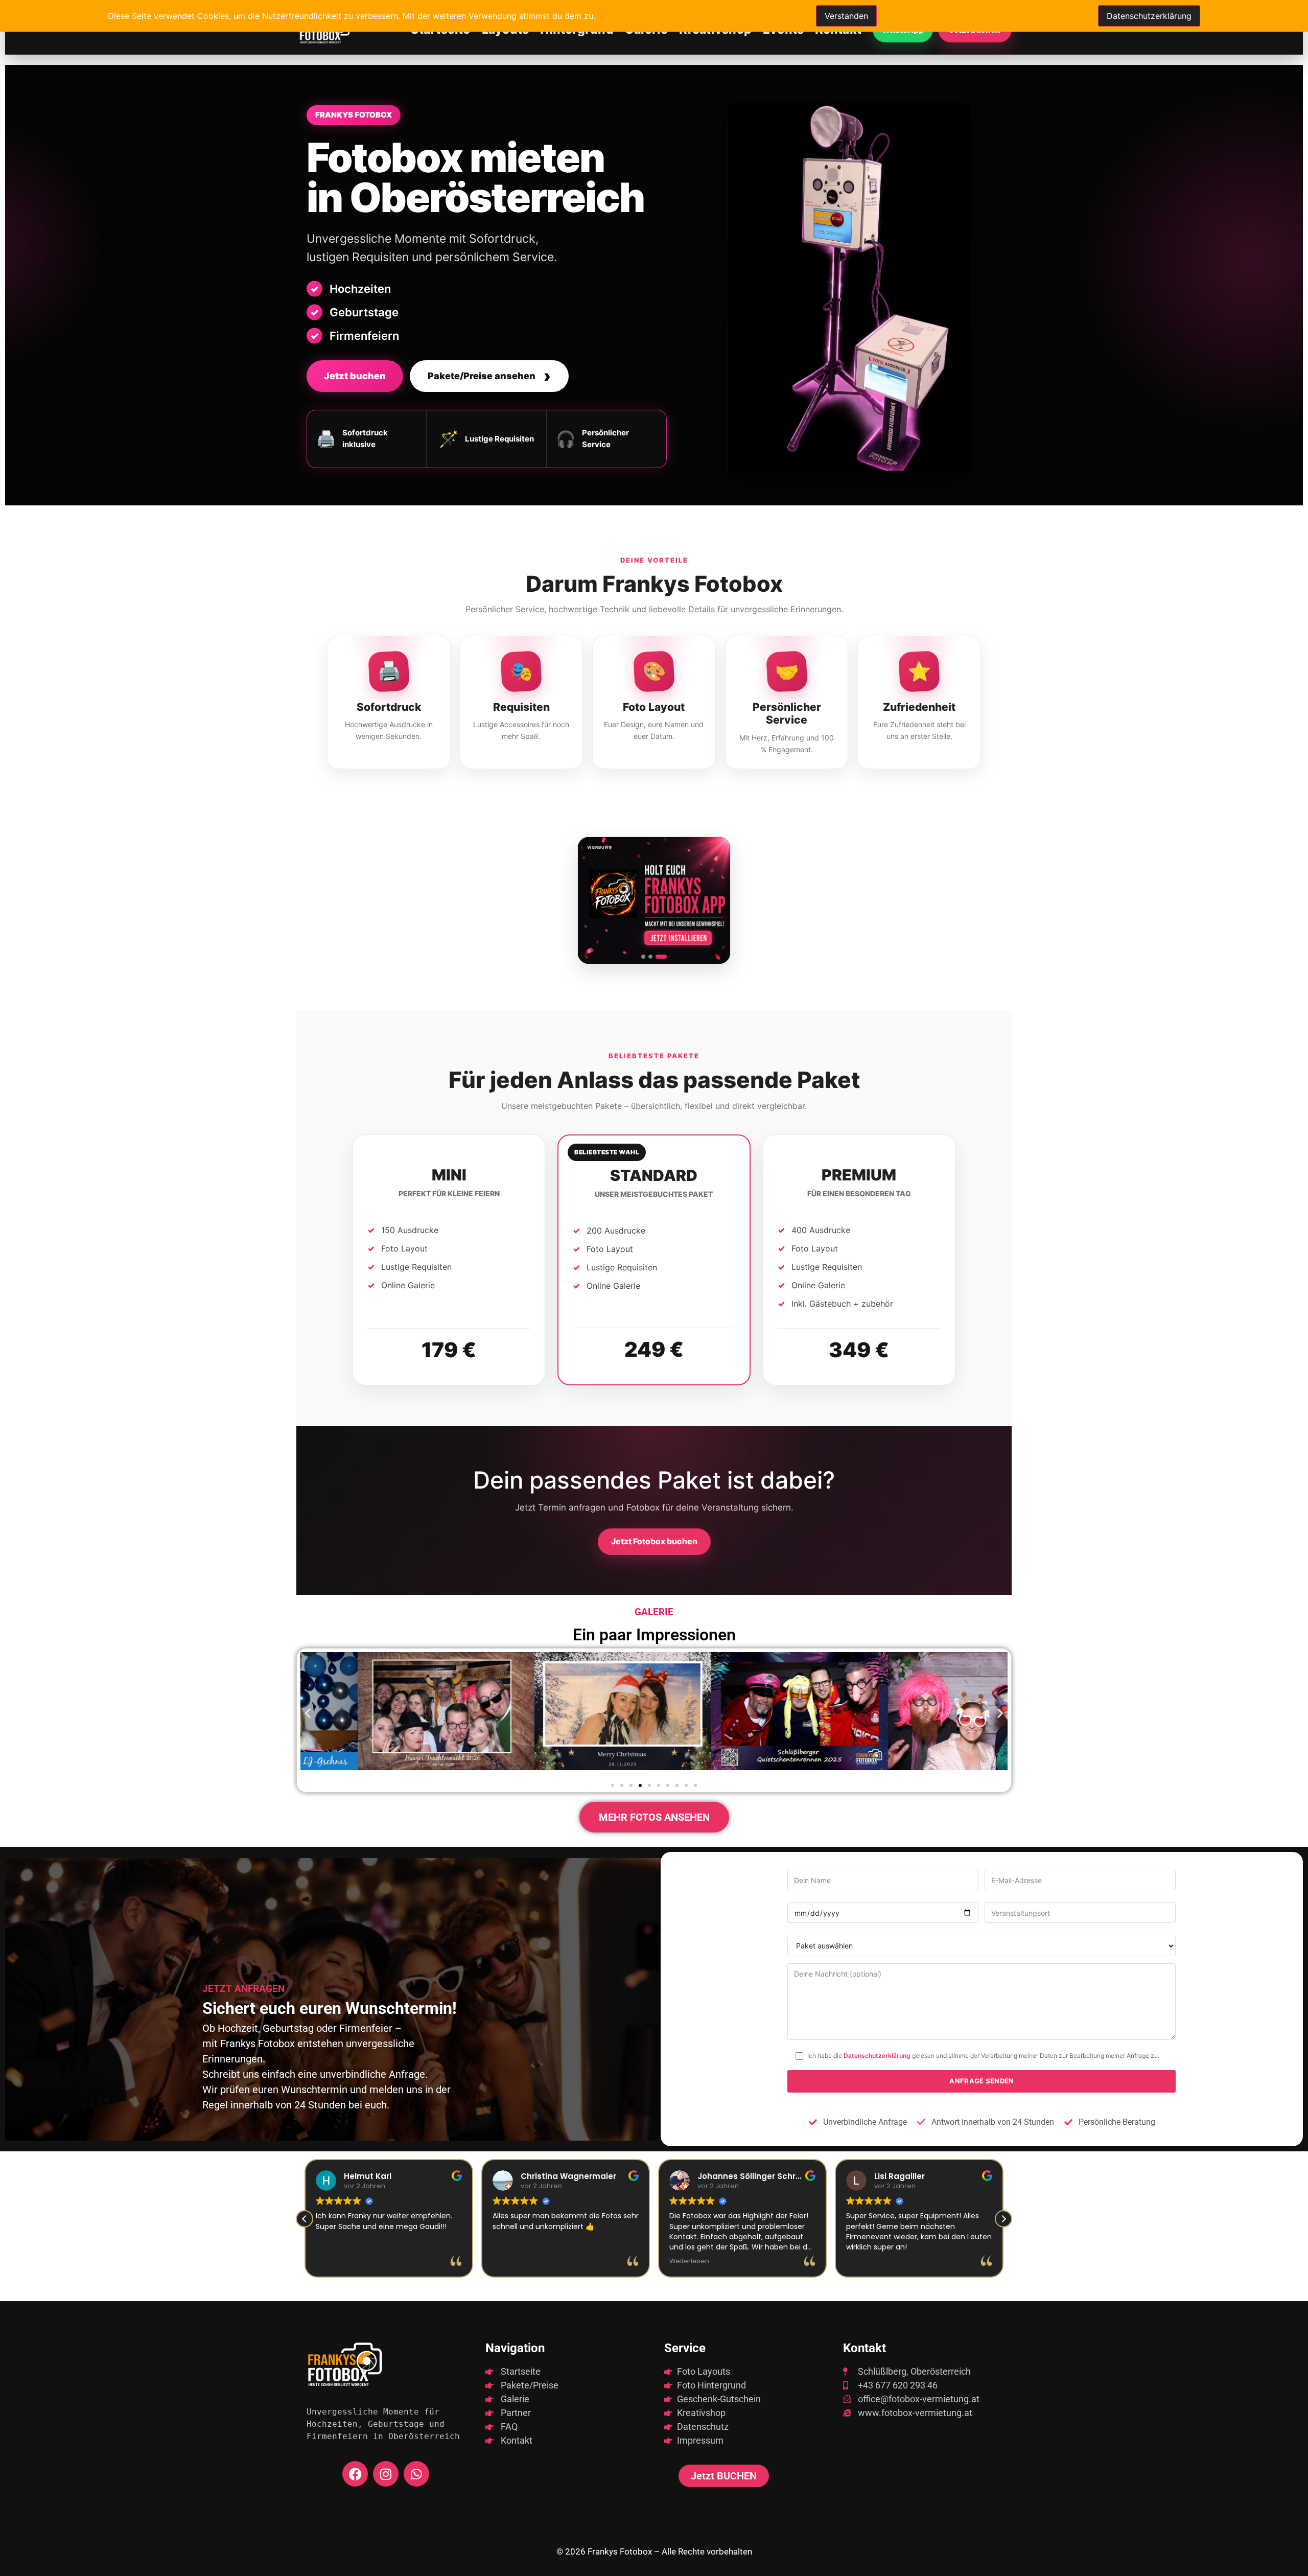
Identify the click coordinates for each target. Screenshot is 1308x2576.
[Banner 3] (665, 957)
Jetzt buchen (355, 376)
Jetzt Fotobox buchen (654, 1541)
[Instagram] (386, 2474)
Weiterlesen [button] (512, 2261)
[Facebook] (355, 2474)
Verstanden (846, 16)
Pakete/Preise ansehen (489, 376)
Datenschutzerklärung (877, 2056)
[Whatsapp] (416, 2474)
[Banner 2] (658, 957)
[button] (308, 1713)
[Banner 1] (647, 957)
